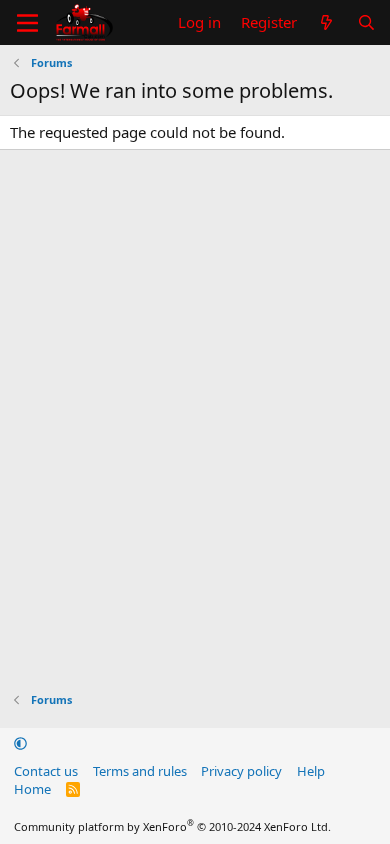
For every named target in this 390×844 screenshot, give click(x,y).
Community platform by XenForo (172, 826)
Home (32, 789)
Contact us (46, 771)
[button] (20, 743)
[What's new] (326, 22)
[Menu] (27, 23)
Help (311, 771)
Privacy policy (241, 771)
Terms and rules (140, 771)
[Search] (366, 22)
